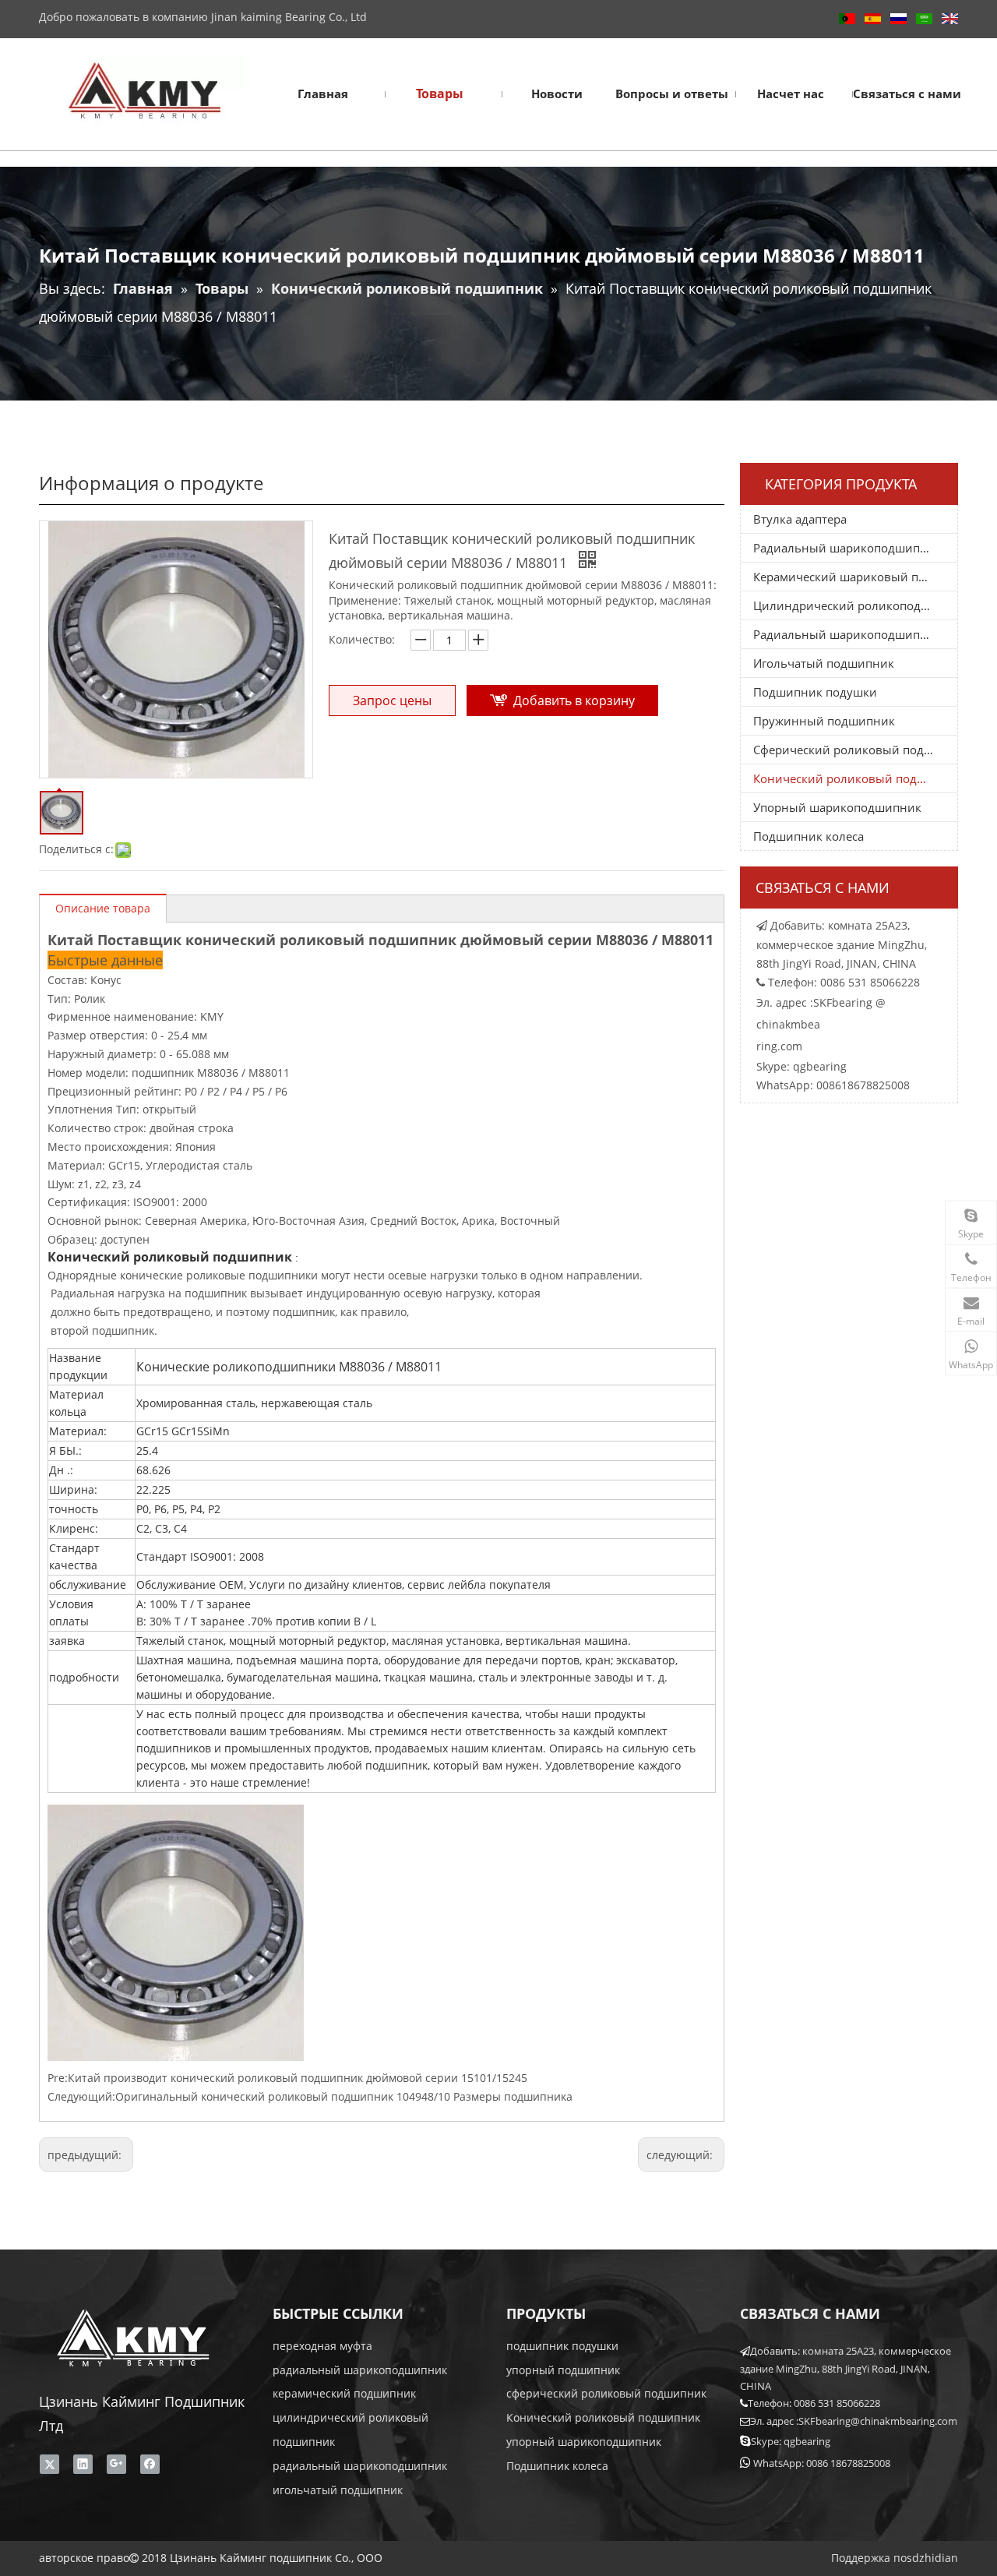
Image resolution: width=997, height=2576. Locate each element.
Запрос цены (392, 700)
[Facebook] (150, 2465)
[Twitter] (49, 2465)
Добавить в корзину (574, 700)
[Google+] (116, 2465)
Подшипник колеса (809, 836)
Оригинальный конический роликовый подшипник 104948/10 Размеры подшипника (344, 2096)
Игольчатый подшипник (824, 663)
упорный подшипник (563, 2370)
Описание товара (103, 908)
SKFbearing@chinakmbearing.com (878, 2421)
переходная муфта (322, 2346)
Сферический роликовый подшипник (855, 750)
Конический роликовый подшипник (855, 778)
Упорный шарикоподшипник (837, 807)
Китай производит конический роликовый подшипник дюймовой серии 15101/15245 (298, 2078)
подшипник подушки (562, 2346)
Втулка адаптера (800, 519)
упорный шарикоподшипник (584, 2442)
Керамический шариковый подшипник (855, 577)
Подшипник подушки (815, 692)
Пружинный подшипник (824, 721)
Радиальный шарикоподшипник (847, 548)
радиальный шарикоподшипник (360, 2370)
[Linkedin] (83, 2465)
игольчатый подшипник (338, 2490)
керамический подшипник (344, 2393)
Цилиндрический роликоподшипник (855, 605)
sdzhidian (932, 2558)
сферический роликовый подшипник (606, 2393)
